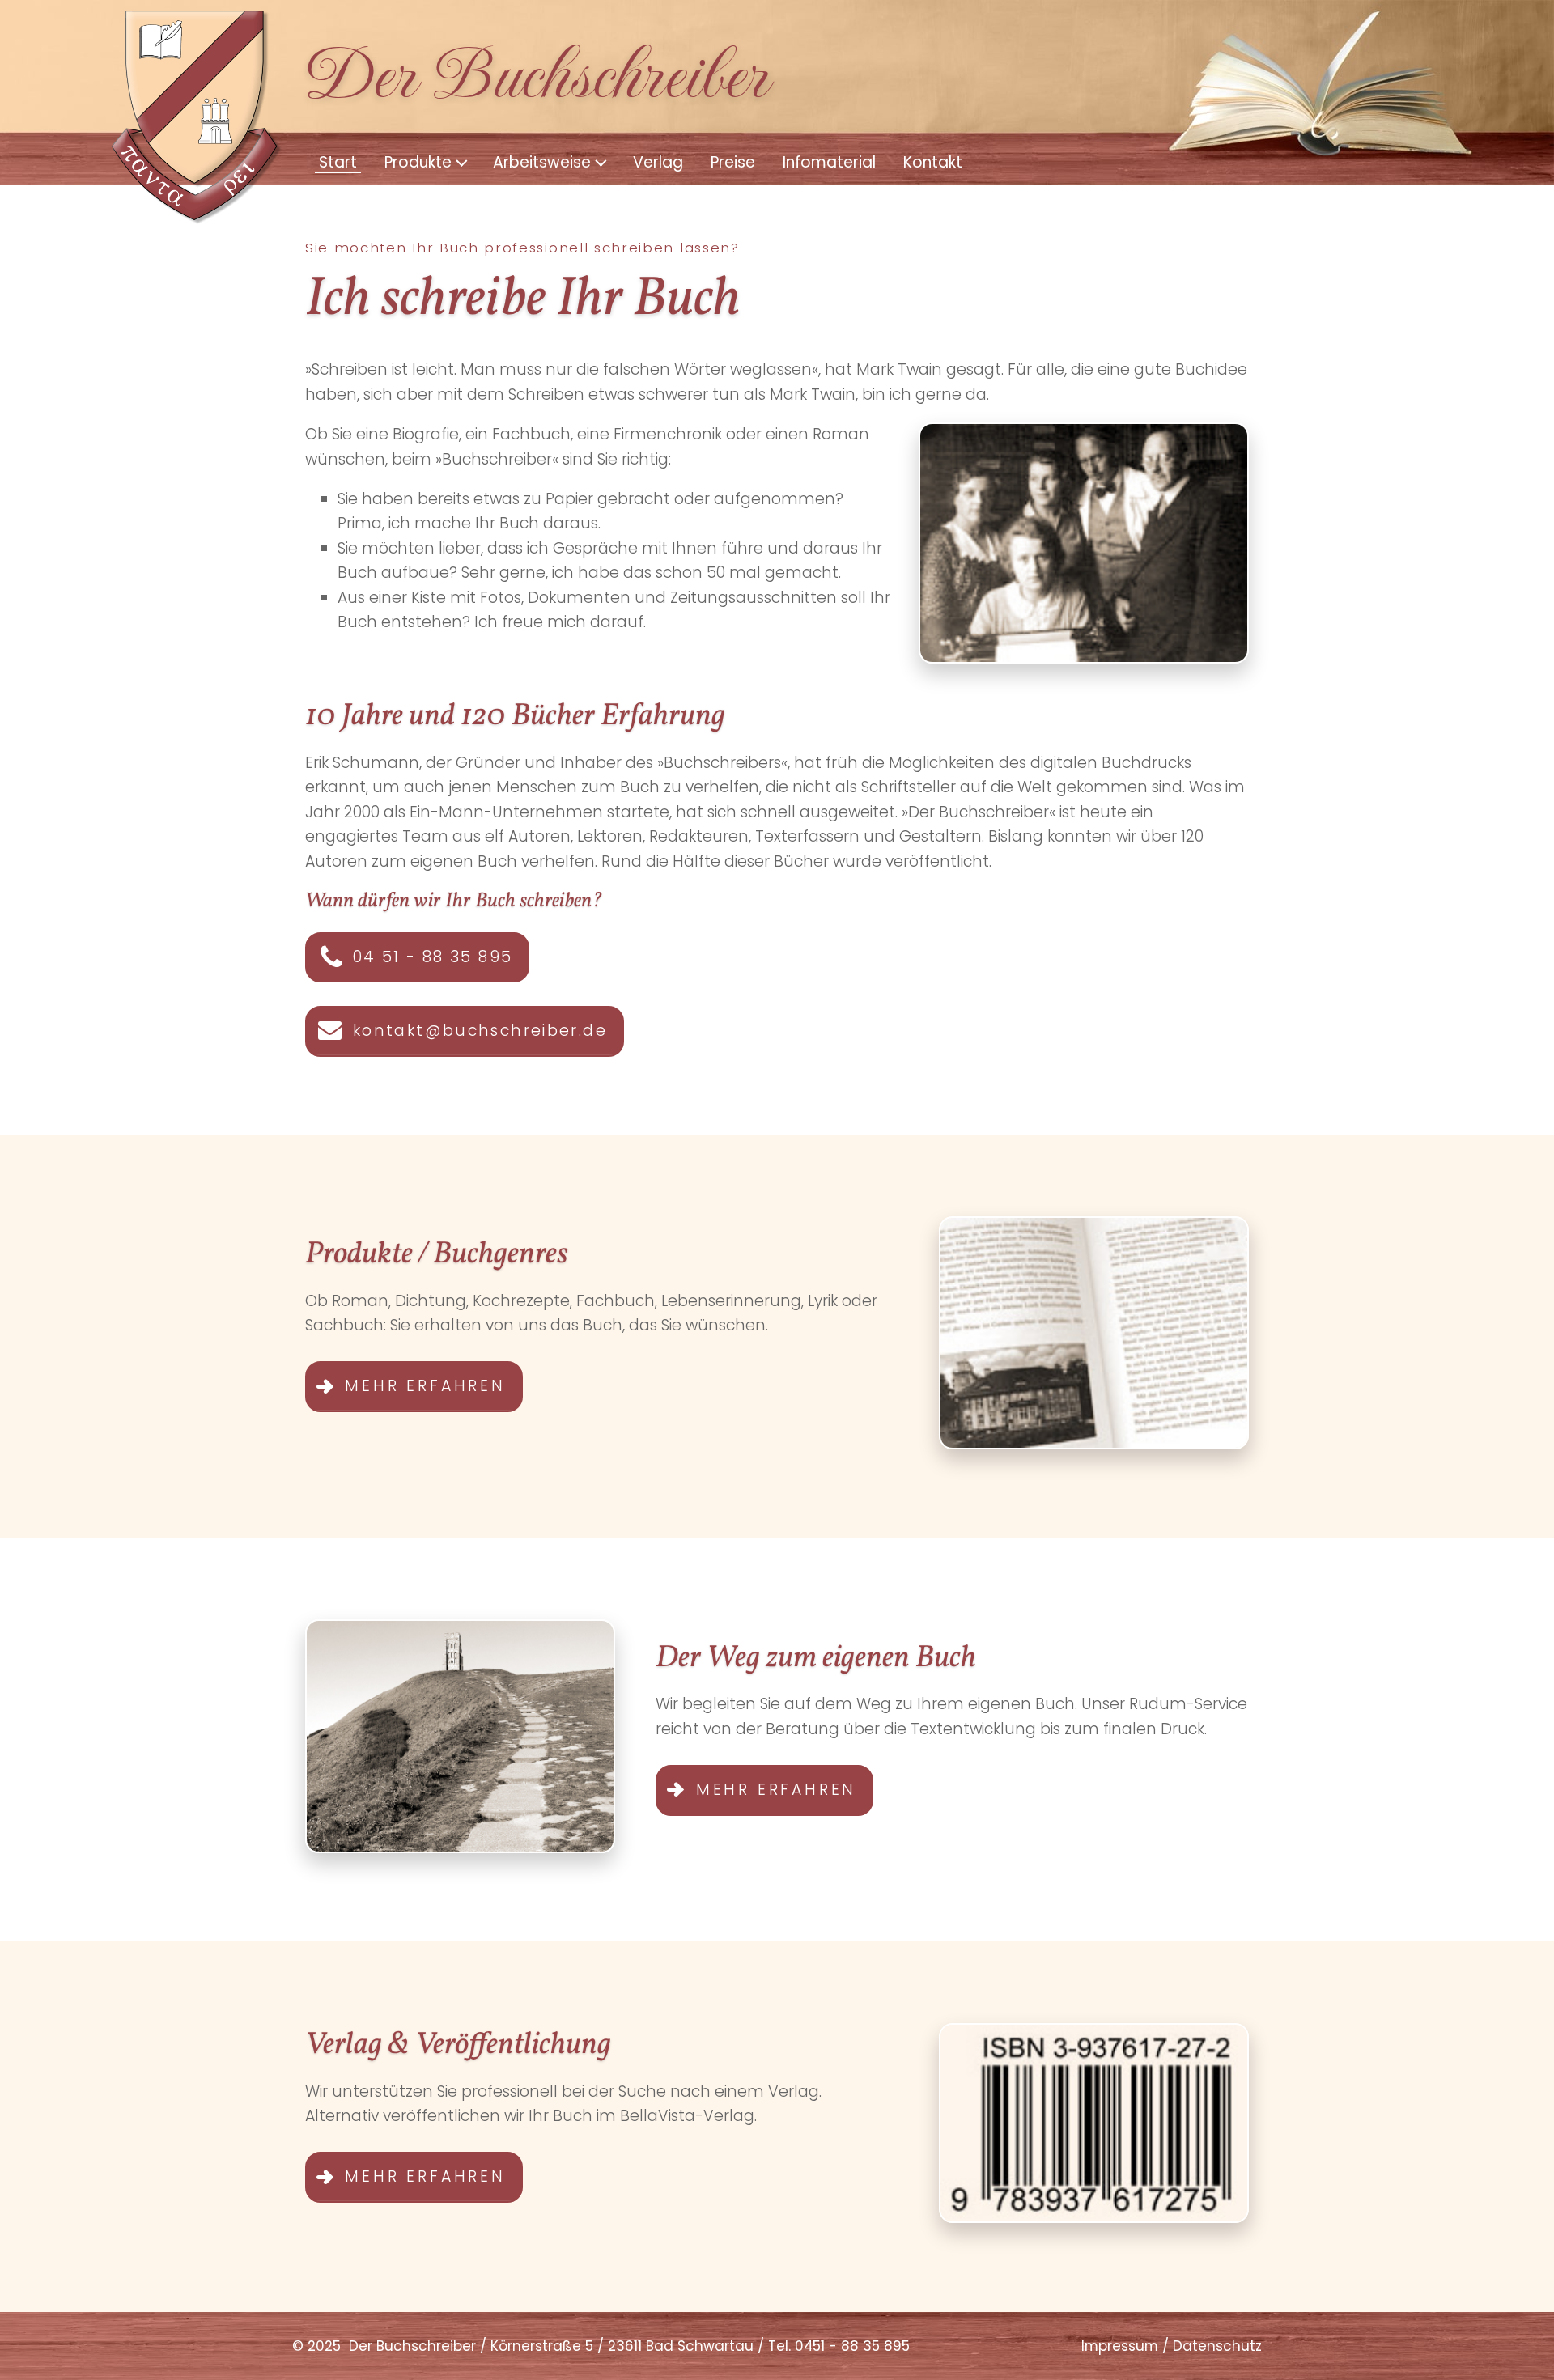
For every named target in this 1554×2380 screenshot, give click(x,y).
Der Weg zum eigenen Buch (816, 1659)
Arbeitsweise (542, 162)
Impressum (1120, 2346)
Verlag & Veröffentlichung (458, 2045)
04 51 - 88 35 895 (433, 957)
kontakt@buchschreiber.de (480, 1031)
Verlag (658, 162)
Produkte (418, 162)
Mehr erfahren (425, 1386)
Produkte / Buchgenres (437, 1255)
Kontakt (933, 162)
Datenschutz (1217, 2346)
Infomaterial (829, 162)
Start (338, 162)
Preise (733, 162)
